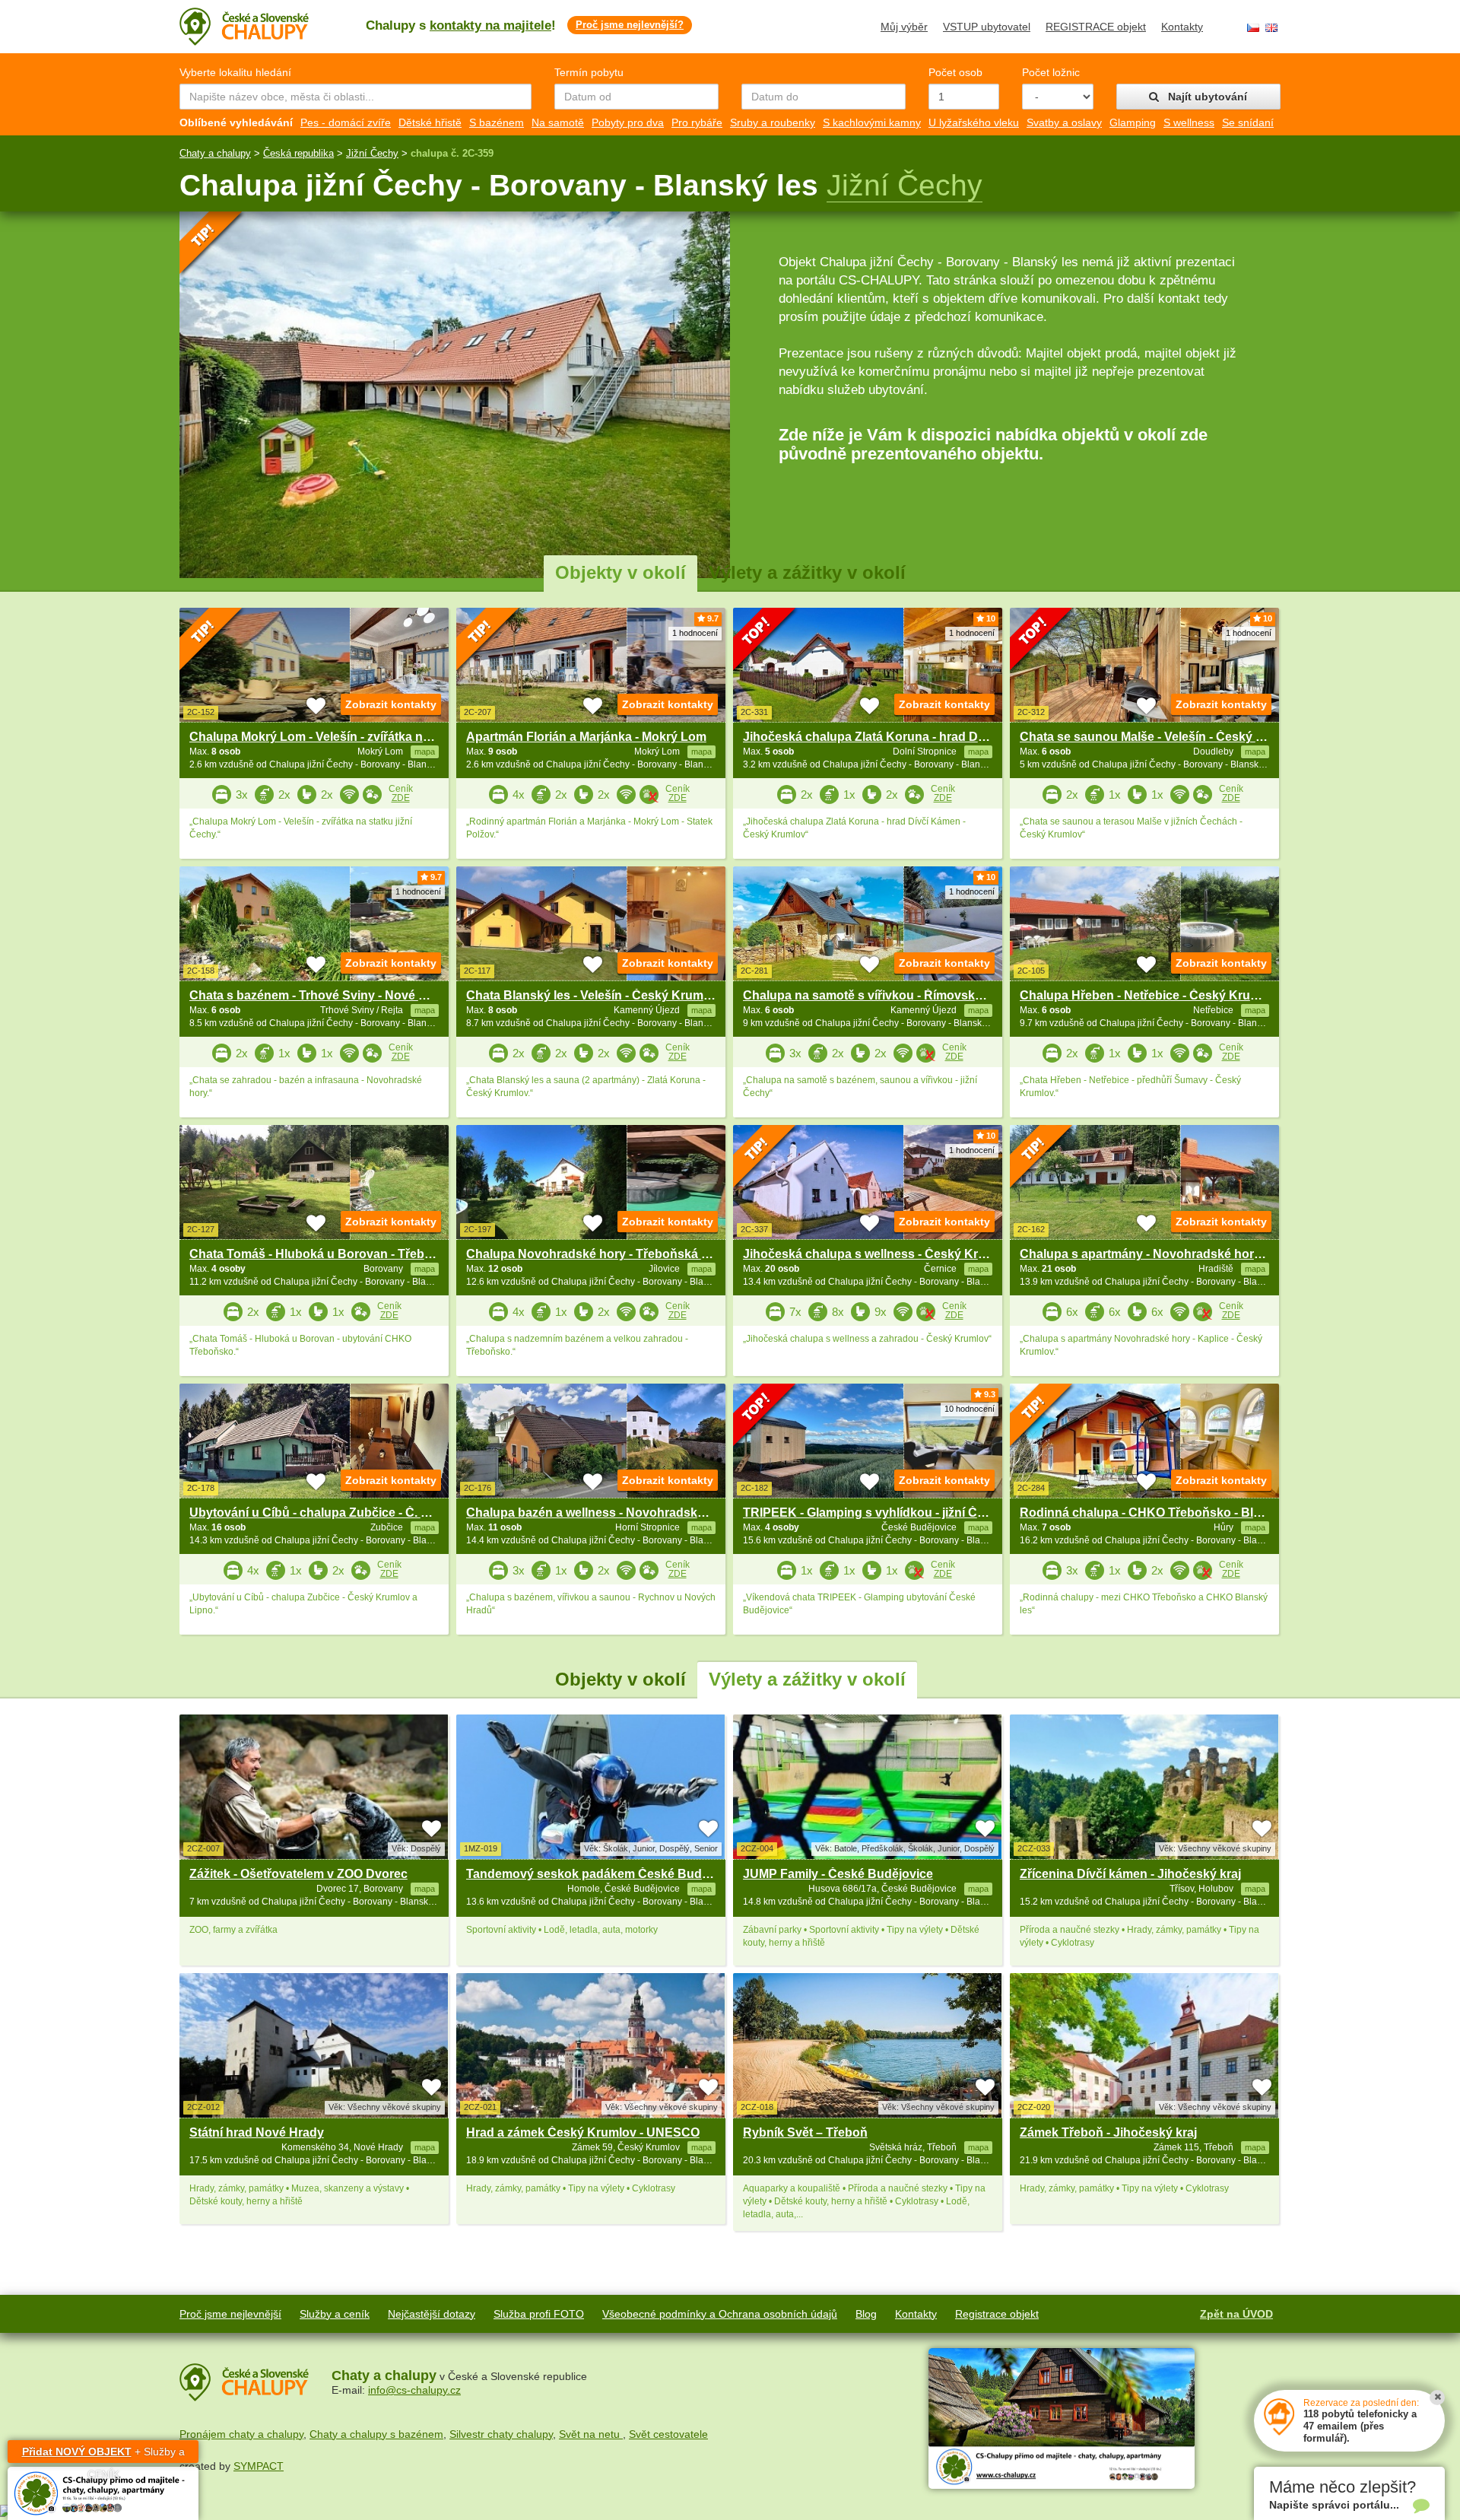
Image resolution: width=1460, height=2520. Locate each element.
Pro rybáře (697, 122)
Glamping (1133, 122)
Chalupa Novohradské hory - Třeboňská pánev (601, 1254)
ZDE (401, 798)
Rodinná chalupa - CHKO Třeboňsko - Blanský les (1164, 1513)
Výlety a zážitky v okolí (807, 572)
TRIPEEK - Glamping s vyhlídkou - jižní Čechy (874, 1513)
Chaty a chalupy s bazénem (376, 2434)
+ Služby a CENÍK (103, 2454)
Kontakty (1182, 27)
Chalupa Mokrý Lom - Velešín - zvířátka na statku (329, 737)
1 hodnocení (695, 633)
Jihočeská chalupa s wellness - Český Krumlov (878, 1254)
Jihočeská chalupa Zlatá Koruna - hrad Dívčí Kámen (892, 737)
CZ (1253, 28)
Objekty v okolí (620, 572)
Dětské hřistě (430, 122)
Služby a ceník (335, 2314)
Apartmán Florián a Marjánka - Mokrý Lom (586, 737)
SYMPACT (259, 2466)
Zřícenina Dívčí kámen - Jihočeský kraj (1130, 1874)
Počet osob (955, 72)
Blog (866, 2314)
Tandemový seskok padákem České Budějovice (605, 1874)
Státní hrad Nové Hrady (257, 2132)
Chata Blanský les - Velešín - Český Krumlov (594, 995)
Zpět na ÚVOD (1236, 2314)
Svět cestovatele (668, 2434)
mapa (425, 1889)
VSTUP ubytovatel (987, 27)
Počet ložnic (1051, 72)
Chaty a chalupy (215, 153)
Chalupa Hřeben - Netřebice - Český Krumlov (1149, 995)
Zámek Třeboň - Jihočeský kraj (1108, 2132)
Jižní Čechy (372, 153)
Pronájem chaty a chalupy (241, 2434)
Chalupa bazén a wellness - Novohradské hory (600, 1513)
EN (1271, 28)
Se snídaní (1248, 122)
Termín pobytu (589, 72)
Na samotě (558, 122)
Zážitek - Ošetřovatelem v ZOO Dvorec (298, 1874)
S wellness (1189, 122)
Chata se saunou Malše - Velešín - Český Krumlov (1162, 737)
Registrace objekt (997, 2314)
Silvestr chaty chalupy (501, 2434)
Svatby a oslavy (1064, 122)
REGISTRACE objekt (1096, 27)
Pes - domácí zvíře (346, 122)
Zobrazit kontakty (391, 704)
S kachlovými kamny (872, 122)
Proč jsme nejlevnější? (630, 25)
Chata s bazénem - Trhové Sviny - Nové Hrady (321, 995)
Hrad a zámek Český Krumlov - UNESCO (583, 2132)
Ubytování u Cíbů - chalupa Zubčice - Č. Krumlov (330, 1513)
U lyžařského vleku (974, 122)
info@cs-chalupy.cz (414, 2390)
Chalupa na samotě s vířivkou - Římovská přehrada (890, 995)
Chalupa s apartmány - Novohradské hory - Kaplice (1167, 1254)
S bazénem (497, 122)
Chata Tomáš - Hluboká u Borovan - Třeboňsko (325, 1254)
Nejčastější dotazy (432, 2314)
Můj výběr (904, 27)
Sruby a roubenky (773, 122)
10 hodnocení (970, 1409)
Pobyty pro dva (628, 122)
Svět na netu (591, 2434)
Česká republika (298, 153)
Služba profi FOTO (539, 2314)
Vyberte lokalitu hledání (235, 72)
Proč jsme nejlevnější (230, 2314)
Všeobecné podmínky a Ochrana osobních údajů (720, 2314)
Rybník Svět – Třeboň (805, 2132)
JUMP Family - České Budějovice (838, 1874)
